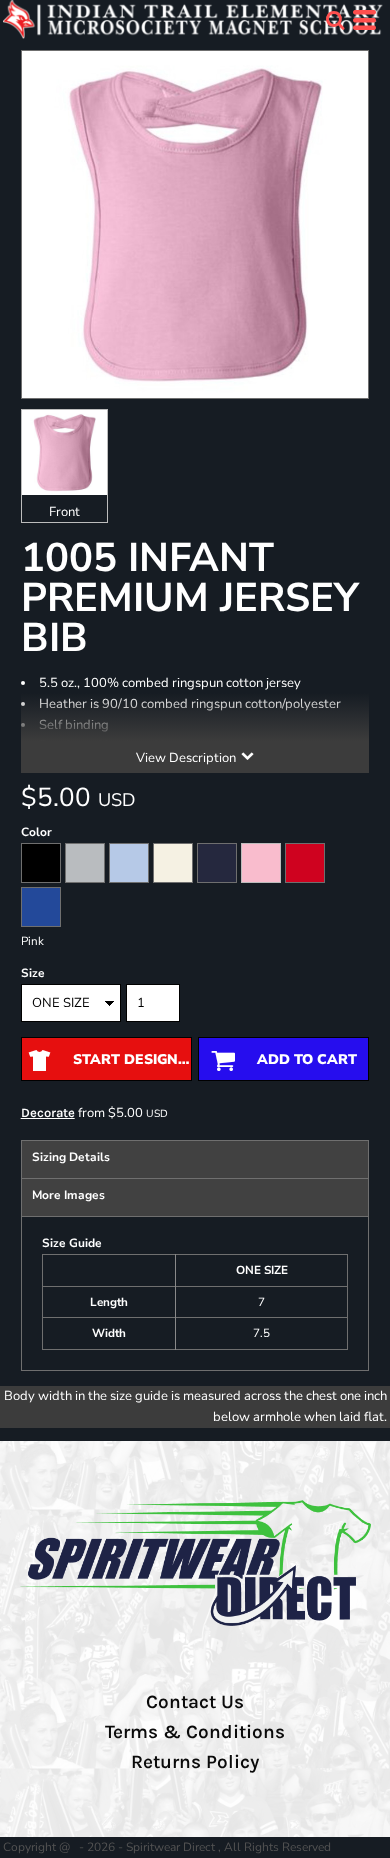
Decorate (48, 1112)
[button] (335, 20)
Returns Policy (195, 1762)
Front (64, 512)
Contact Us (195, 1702)
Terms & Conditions (195, 1732)
